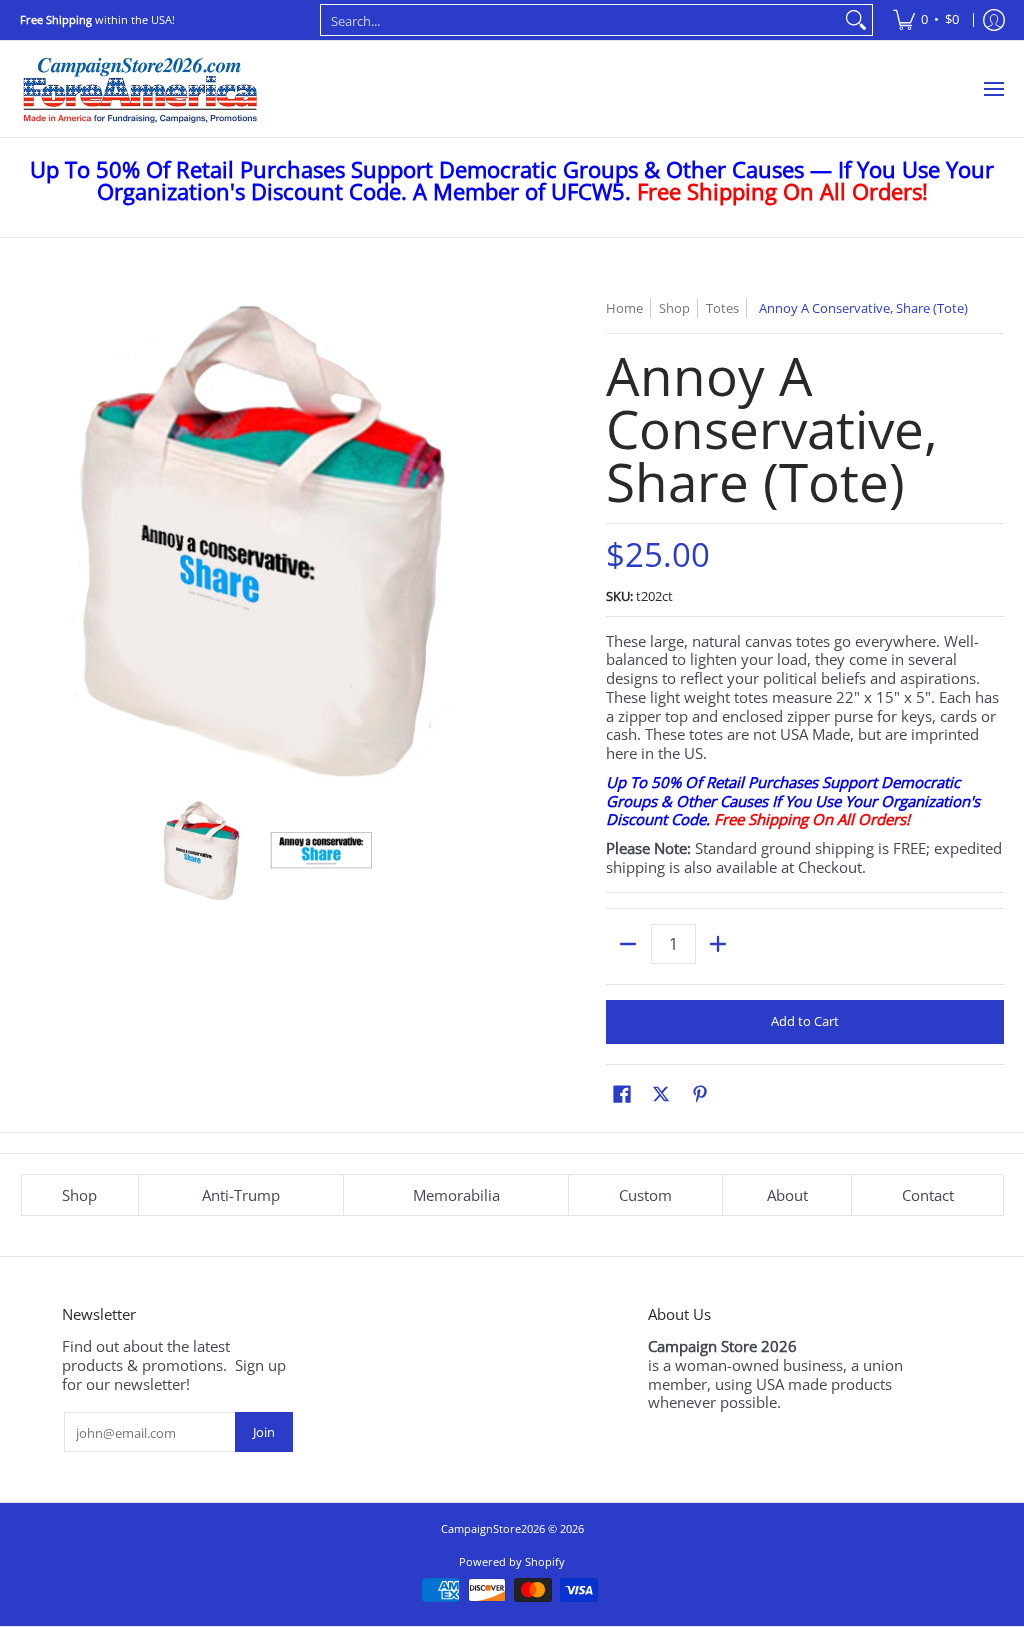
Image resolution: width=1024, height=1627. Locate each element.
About (787, 1195)
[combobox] (581, 20)
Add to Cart (805, 1021)
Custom (645, 1195)
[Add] (718, 944)
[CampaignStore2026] (140, 89)
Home (624, 308)
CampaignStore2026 (493, 1528)
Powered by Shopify (512, 1561)
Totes (722, 308)
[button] (622, 1093)
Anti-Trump (241, 1195)
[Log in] (994, 20)
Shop (79, 1195)
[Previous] (34, 539)
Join (264, 1432)
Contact (928, 1195)
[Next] (488, 539)
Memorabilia (456, 1195)
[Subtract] (628, 944)
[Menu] (993, 89)
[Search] (856, 20)
